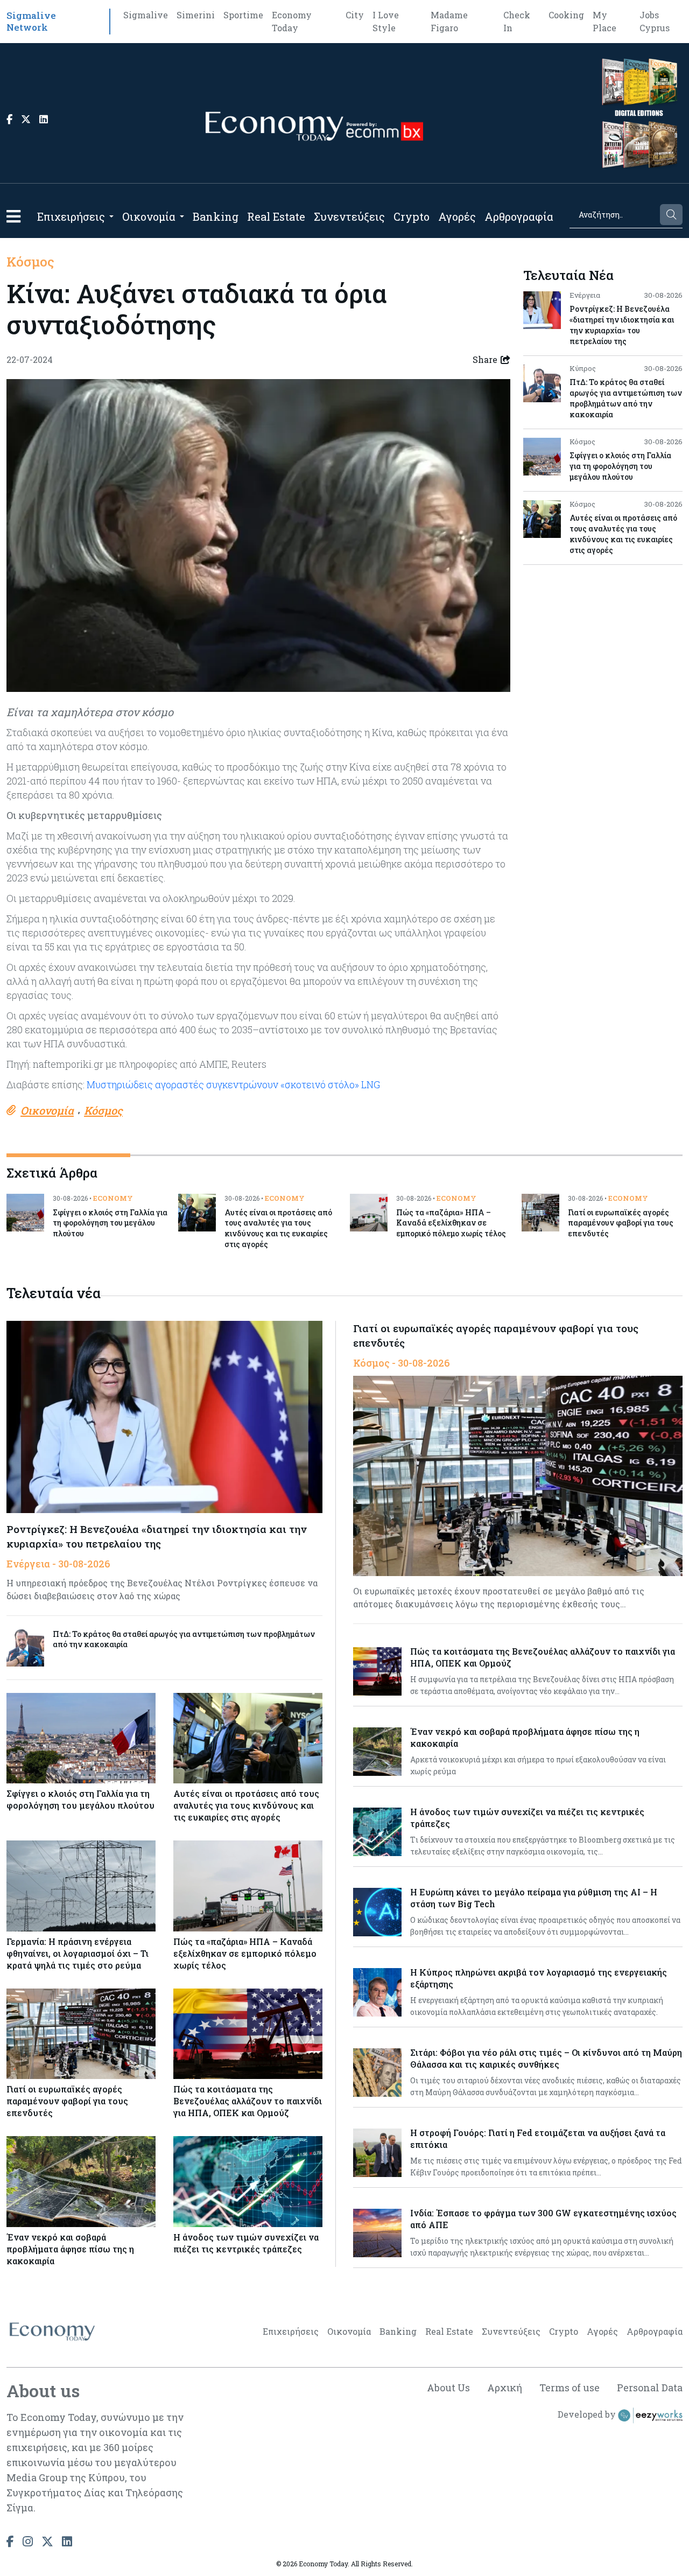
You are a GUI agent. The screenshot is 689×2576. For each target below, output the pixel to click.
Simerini (196, 15)
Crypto (412, 216)
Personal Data (650, 2388)
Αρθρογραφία (519, 216)
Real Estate (276, 216)
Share (485, 359)
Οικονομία (149, 216)
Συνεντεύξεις (349, 216)
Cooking (566, 15)
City (355, 15)
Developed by (588, 2414)
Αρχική (505, 2388)
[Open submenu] (111, 216)
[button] (13, 216)
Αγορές (457, 216)
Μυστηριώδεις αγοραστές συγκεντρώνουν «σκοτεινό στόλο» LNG (233, 1084)
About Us (448, 2388)
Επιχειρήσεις (71, 216)
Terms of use (570, 2388)
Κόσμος (30, 262)
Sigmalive (146, 15)
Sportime (243, 15)
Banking (216, 216)
